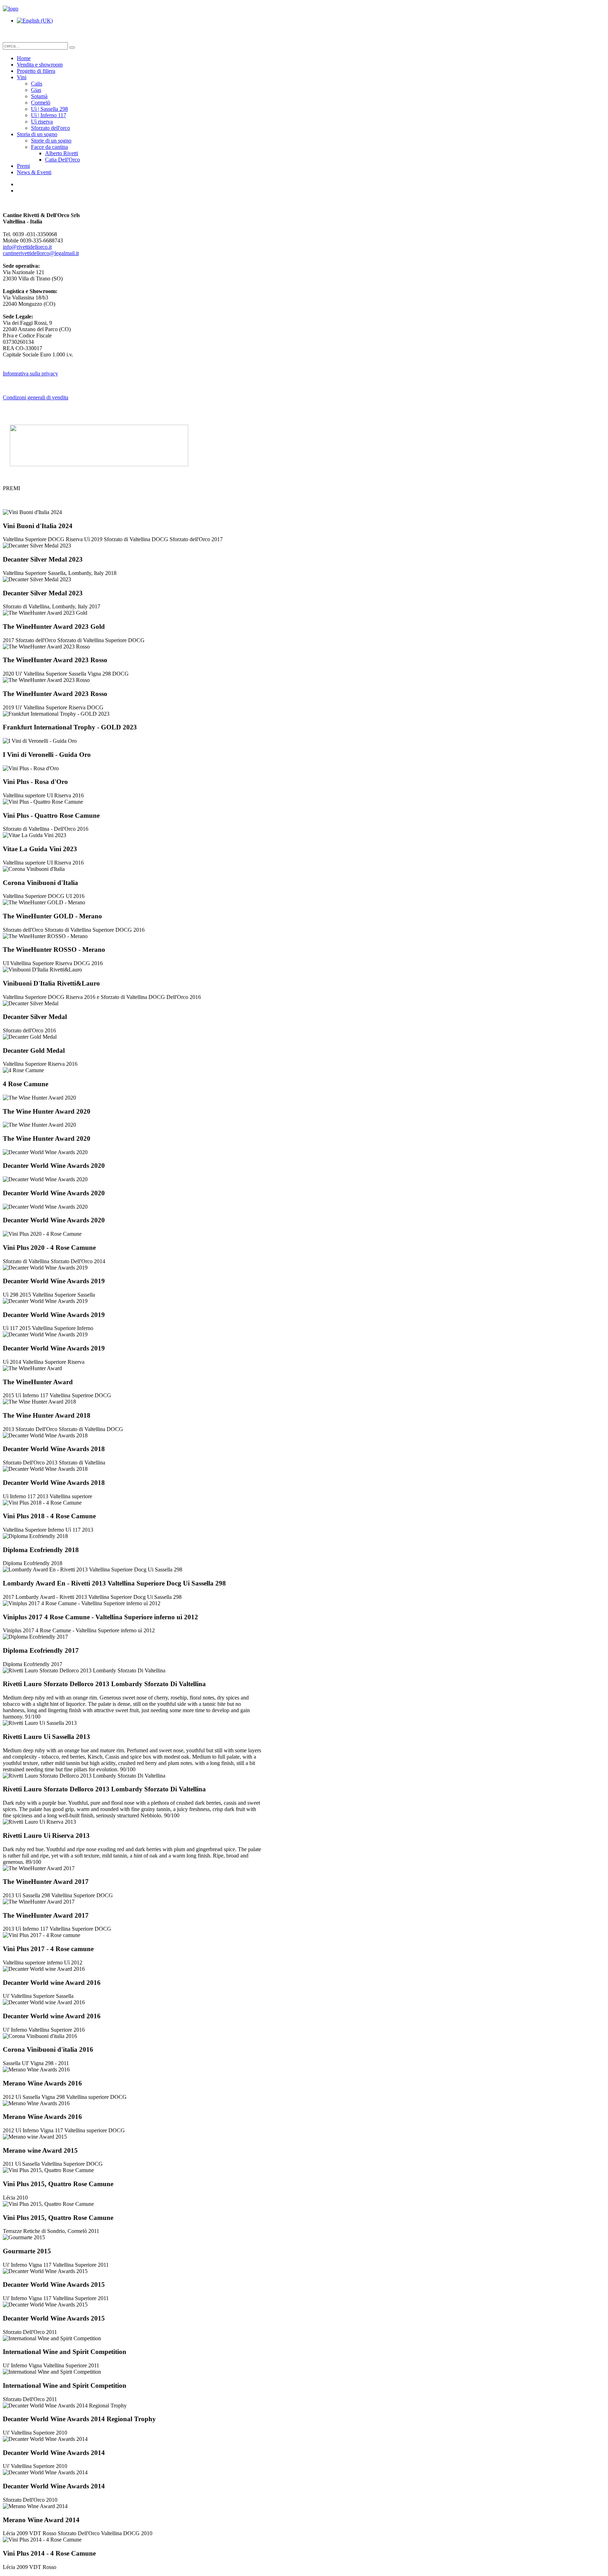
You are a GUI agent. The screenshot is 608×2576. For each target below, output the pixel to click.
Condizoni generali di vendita (36, 397)
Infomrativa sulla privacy (30, 374)
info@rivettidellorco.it (27, 247)
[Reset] (72, 48)
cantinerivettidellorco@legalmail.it (41, 253)
